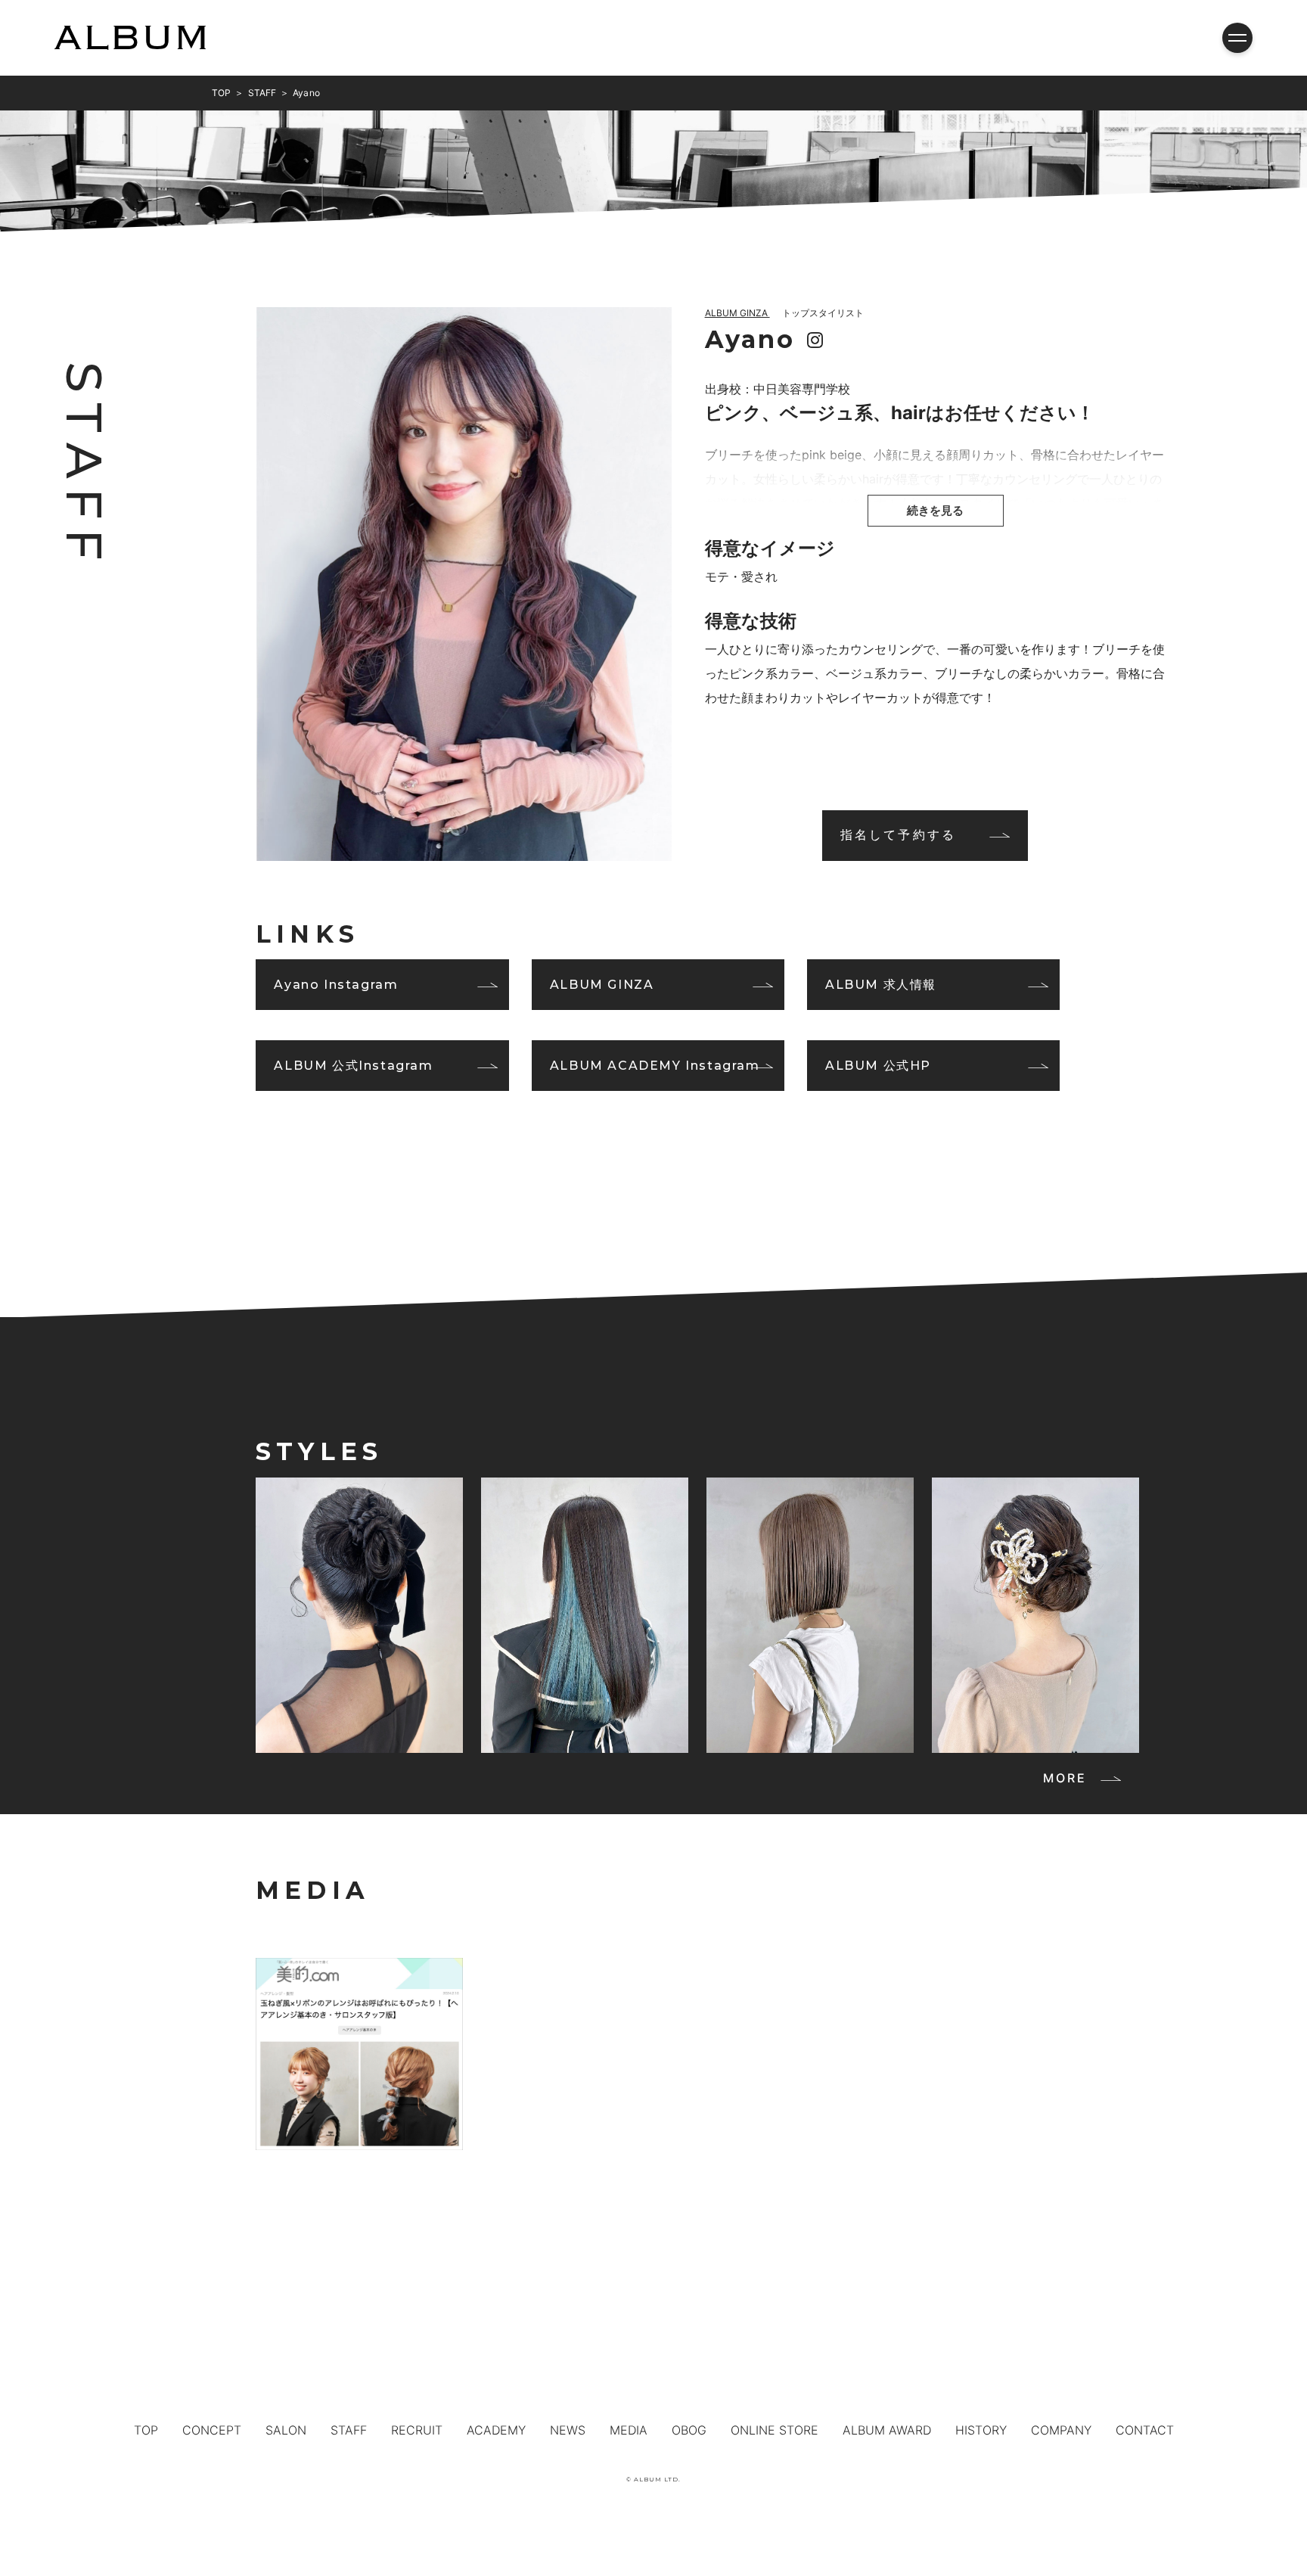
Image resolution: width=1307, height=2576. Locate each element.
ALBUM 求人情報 (881, 985)
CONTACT (1145, 2430)
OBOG (689, 2430)
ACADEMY (496, 2430)
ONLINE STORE (775, 2430)
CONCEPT (212, 2430)
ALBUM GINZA (602, 985)
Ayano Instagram (336, 985)
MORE (1065, 1778)
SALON (286, 2430)
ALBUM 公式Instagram (353, 1066)
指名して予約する (899, 834)
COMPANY (1061, 2430)
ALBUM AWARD (887, 2430)
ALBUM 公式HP (878, 1066)
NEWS (568, 2430)
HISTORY (981, 2430)
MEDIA (629, 2430)
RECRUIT (417, 2430)
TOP (146, 2430)
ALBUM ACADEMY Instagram (655, 1066)
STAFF (349, 2430)
